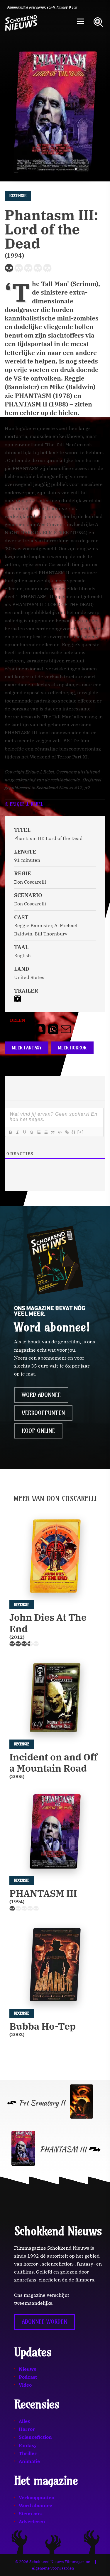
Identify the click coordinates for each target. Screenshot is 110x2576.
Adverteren (32, 2522)
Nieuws (27, 2369)
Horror (27, 2429)
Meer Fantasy (27, 1048)
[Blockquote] (53, 1132)
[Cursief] (17, 1132)
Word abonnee (41, 1395)
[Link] (67, 1132)
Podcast (28, 2377)
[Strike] (31, 1132)
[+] (81, 1132)
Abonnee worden (44, 2322)
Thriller (28, 2453)
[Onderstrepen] (24, 1132)
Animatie (29, 2461)
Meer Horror (72, 1048)
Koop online (38, 1431)
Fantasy (28, 2445)
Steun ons (30, 2514)
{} (74, 1132)
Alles (24, 2421)
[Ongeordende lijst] (45, 1132)
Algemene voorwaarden (53, 2568)
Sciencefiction (35, 2437)
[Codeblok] (60, 1132)
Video (25, 2385)
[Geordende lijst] (38, 1132)
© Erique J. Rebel (24, 804)
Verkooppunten (43, 1413)
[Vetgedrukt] (10, 1132)
